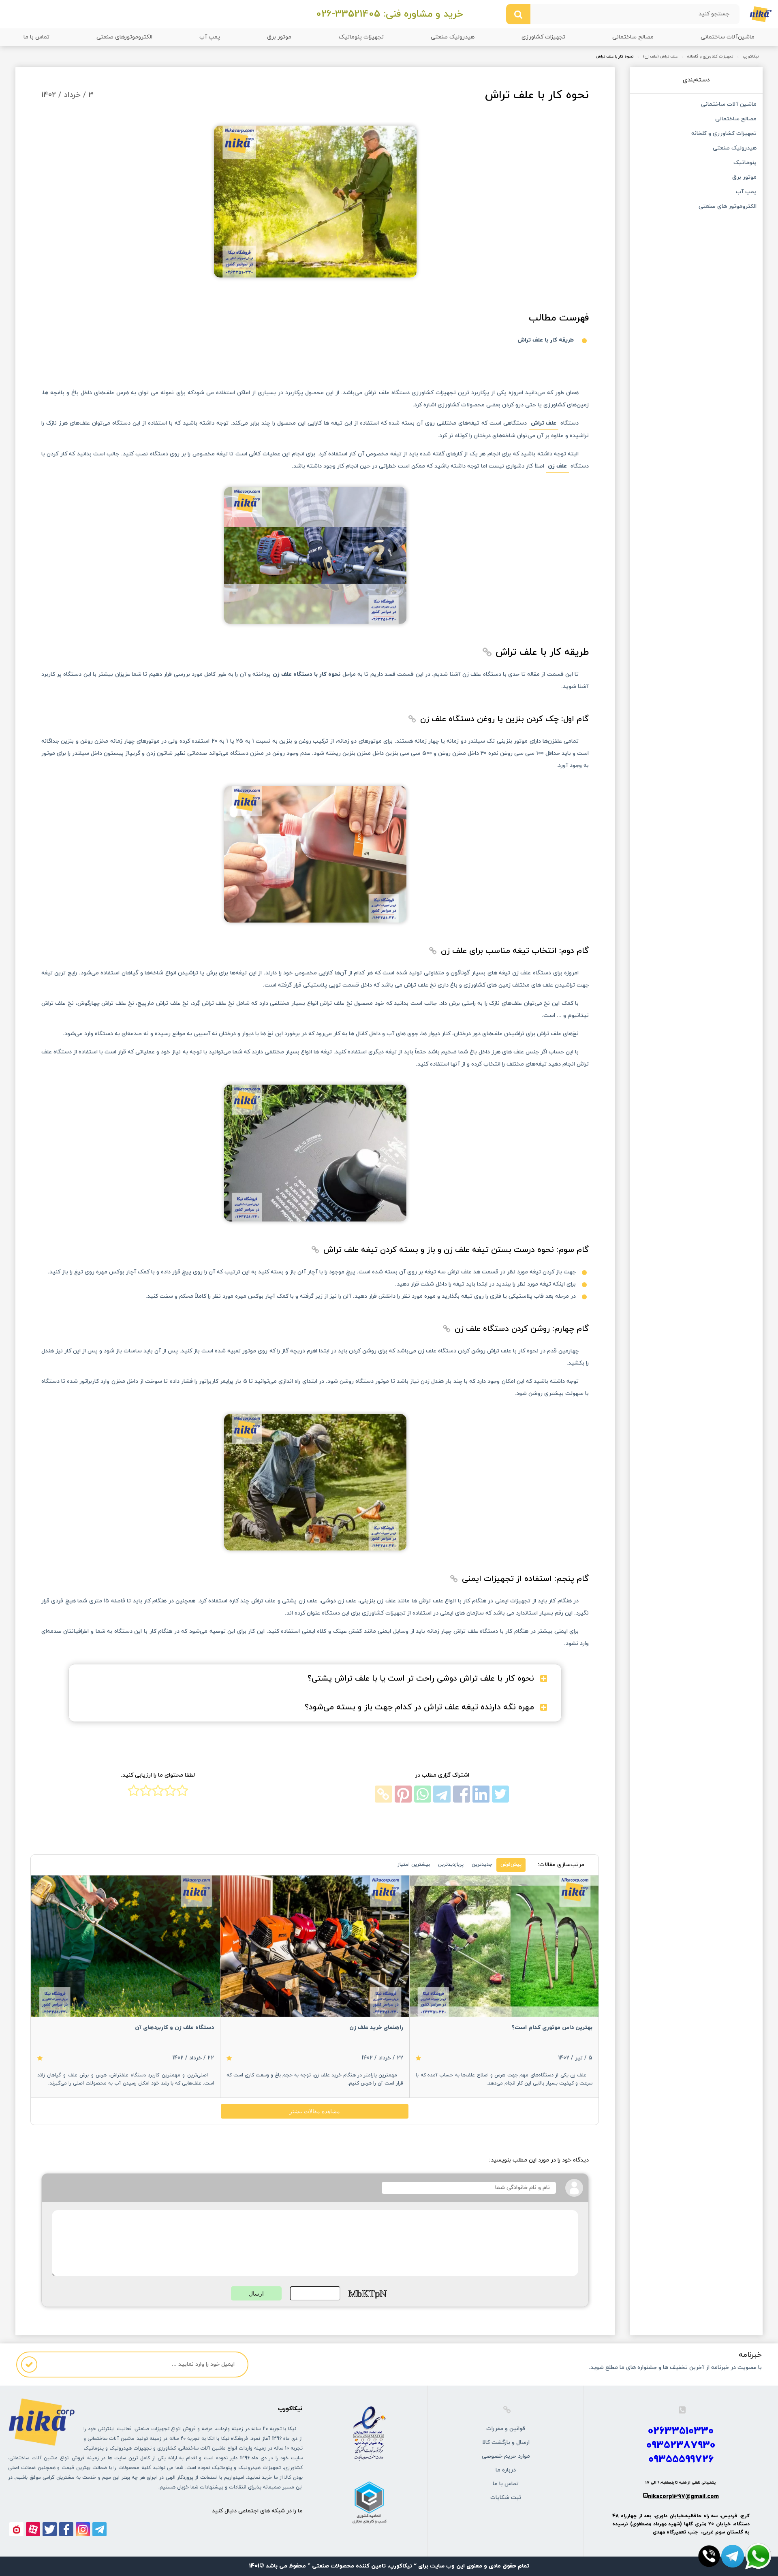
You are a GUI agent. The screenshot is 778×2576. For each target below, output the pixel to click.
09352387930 (681, 2445)
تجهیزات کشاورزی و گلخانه (710, 57)
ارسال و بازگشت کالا (506, 2443)
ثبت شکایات (506, 2498)
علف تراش (544, 423)
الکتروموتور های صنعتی (727, 207)
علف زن (557, 466)
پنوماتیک (745, 163)
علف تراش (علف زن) (660, 57)
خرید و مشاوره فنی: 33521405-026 (389, 14)
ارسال (256, 2294)
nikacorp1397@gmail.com (683, 2497)
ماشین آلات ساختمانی (729, 105)
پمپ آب (210, 37)
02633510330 (681, 2431)
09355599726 (681, 2460)
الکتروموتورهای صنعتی (124, 37)
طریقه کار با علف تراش (546, 340)
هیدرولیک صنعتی (453, 37)
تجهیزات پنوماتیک (361, 37)
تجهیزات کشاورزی (543, 37)
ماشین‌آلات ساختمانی (728, 37)
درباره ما (506, 2470)
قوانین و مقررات (506, 2429)
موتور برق (279, 37)
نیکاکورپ (751, 57)
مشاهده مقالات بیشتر (315, 2111)
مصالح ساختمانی (633, 37)
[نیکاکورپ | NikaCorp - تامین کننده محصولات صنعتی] (761, 14)
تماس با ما (36, 37)
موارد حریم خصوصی (506, 2456)
